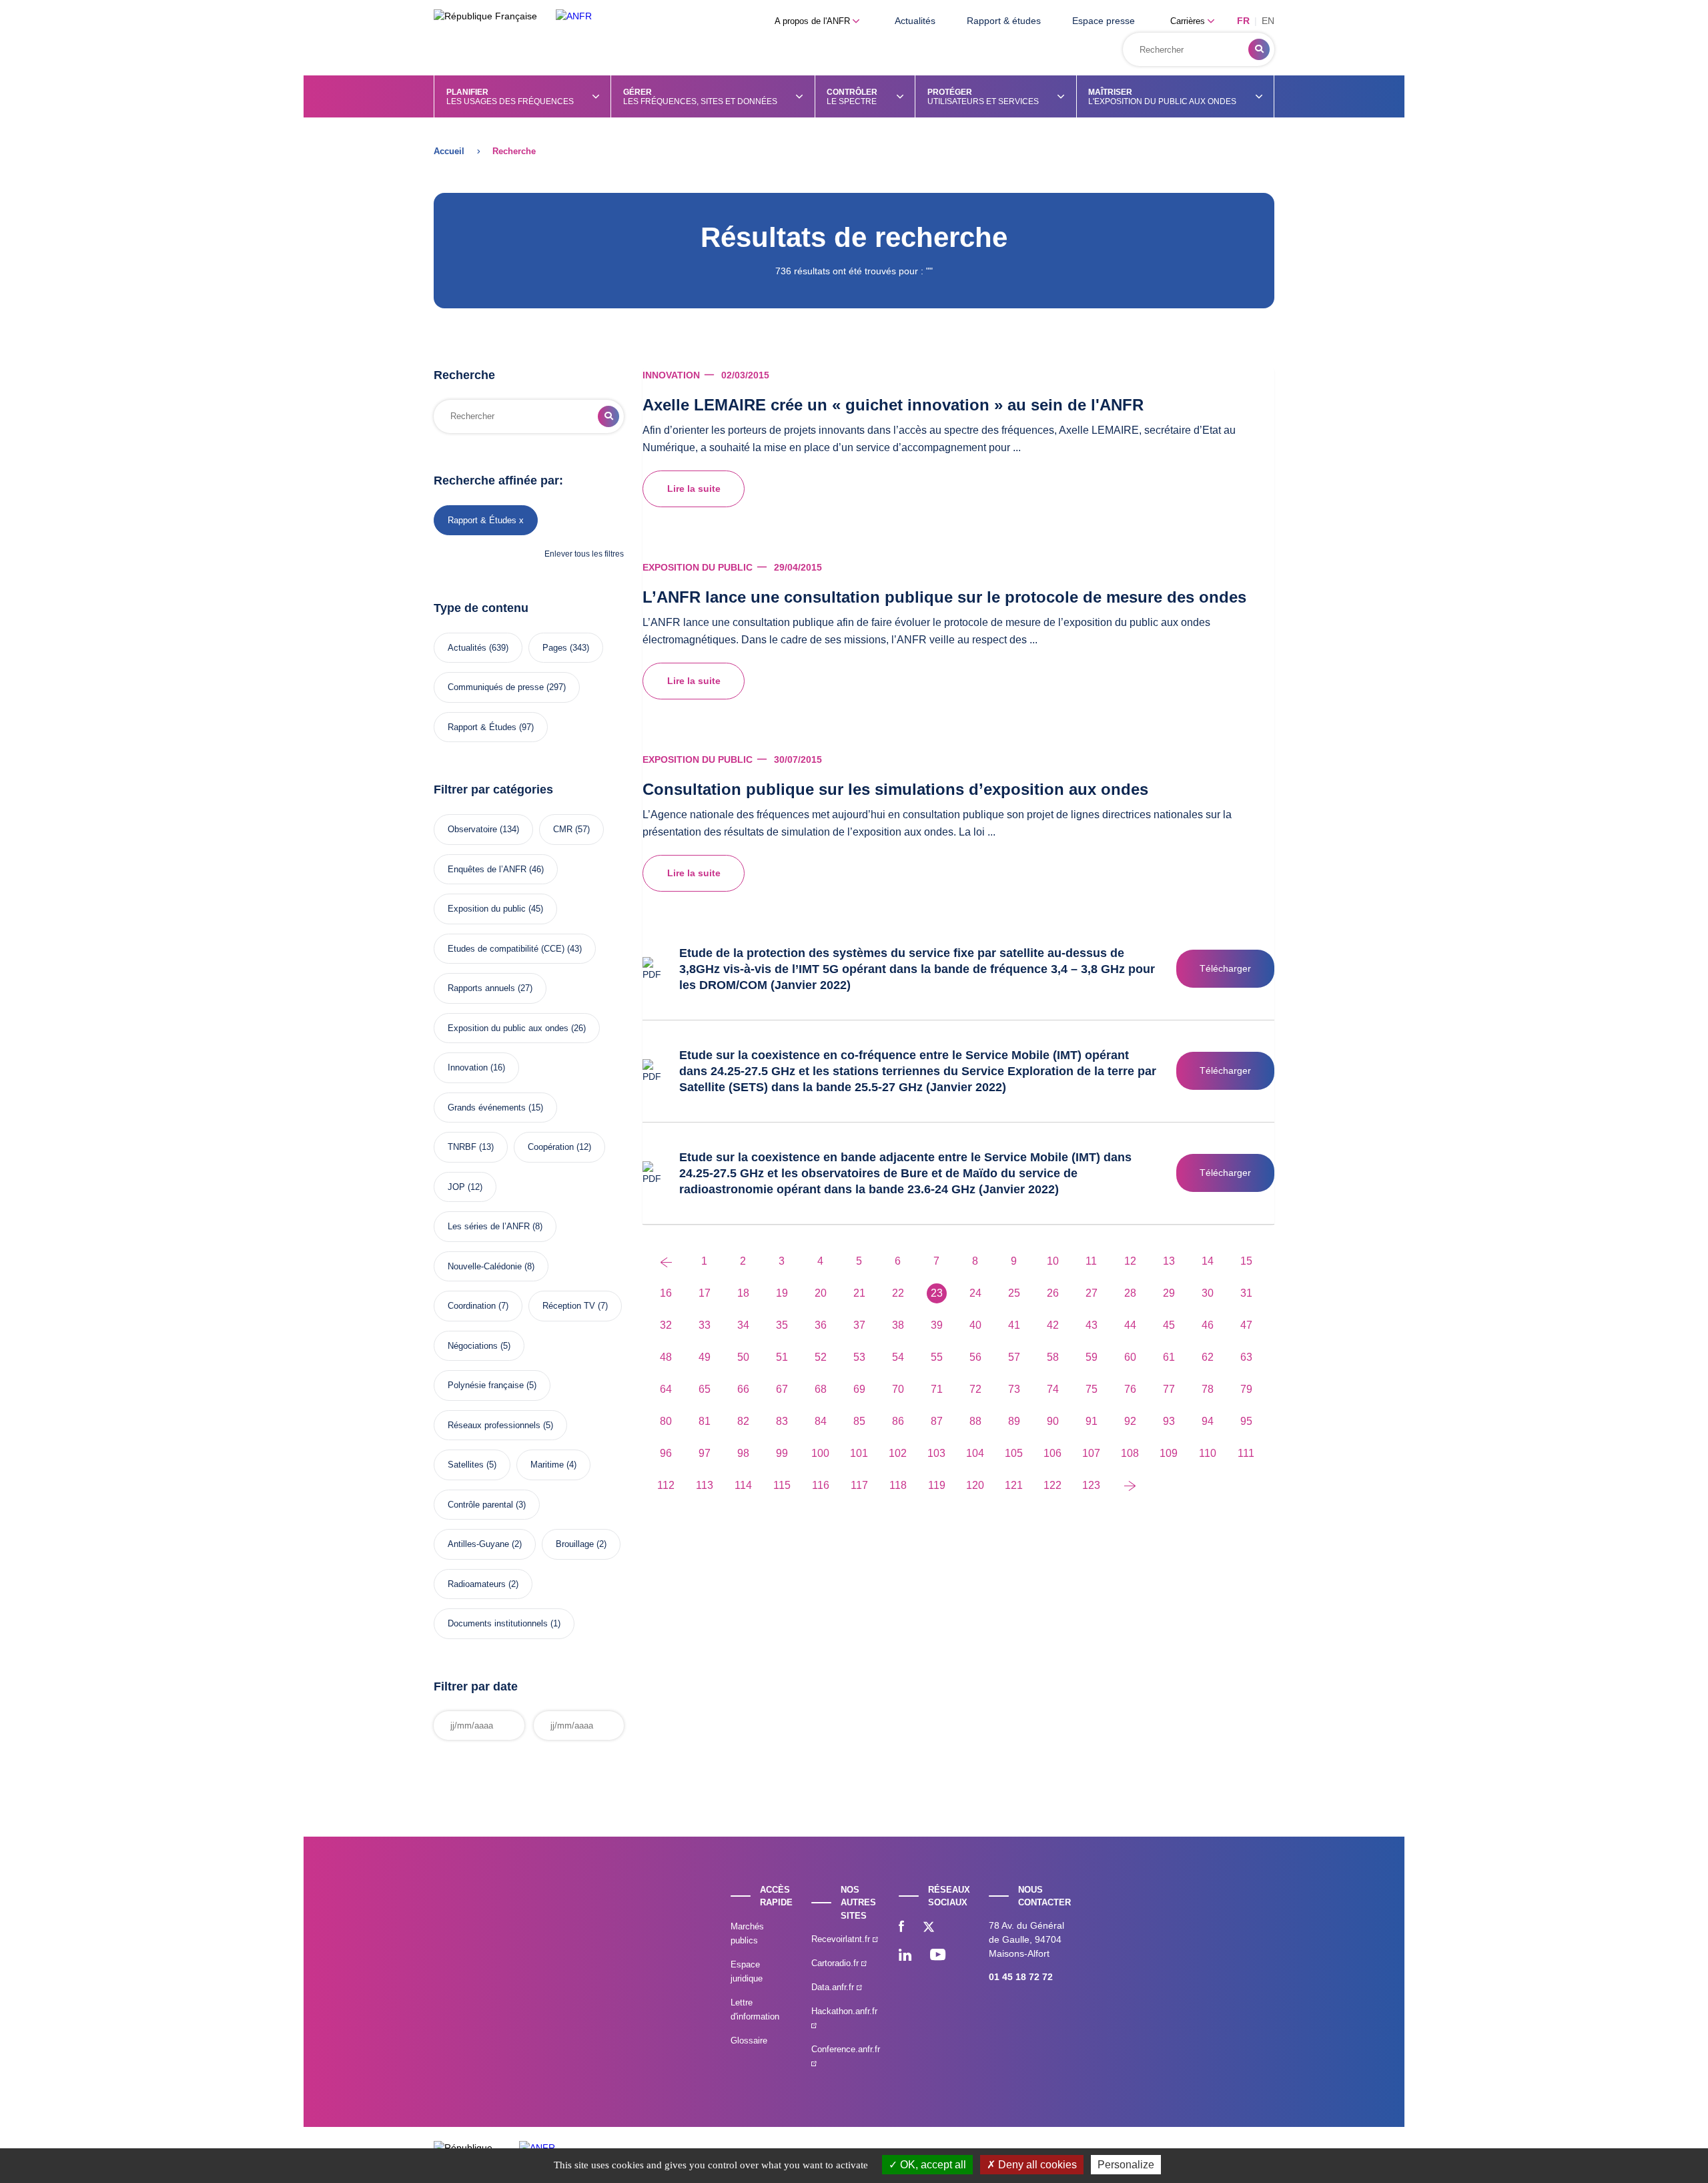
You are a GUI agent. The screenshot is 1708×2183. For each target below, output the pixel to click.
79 (1246, 1389)
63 (1246, 1357)
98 (743, 1453)
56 (975, 1357)
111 (1246, 1453)
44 (1130, 1325)
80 (666, 1421)
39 (937, 1325)
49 (705, 1357)
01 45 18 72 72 (1021, 1977)
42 (1053, 1325)
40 (975, 1325)
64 (666, 1389)
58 (1053, 1357)
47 (1246, 1325)
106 (1052, 1453)
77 (1169, 1389)
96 (666, 1453)
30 (1208, 1293)
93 (1169, 1421)
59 (1092, 1357)
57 (1014, 1357)
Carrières (1189, 21)
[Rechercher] (1259, 49)
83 (782, 1421)
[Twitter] (929, 1928)
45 (1169, 1325)
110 (1208, 1453)
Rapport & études (1004, 21)
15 (1246, 1261)
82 (743, 1421)
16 (666, 1293)
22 (898, 1293)
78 (1208, 1389)
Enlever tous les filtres (584, 554)
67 (782, 1389)
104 (975, 1453)
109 (1169, 1453)
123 (1091, 1485)
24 (975, 1293)
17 (705, 1293)
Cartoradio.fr (836, 1963)
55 (937, 1357)
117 (859, 1485)
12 (1130, 1261)
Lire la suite (694, 489)
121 (1014, 1485)
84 (821, 1421)
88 (975, 1421)
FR (1243, 21)
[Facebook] (901, 1928)
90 (1053, 1421)
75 (1092, 1389)
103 (936, 1453)
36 (821, 1325)
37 (859, 1325)
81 (705, 1421)
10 (1053, 1261)
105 (1014, 1453)
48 (666, 1357)
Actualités (915, 21)
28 (1130, 1293)
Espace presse (1104, 21)
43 (1092, 1325)
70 (898, 1389)
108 (1130, 1453)
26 (1053, 1293)
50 (743, 1357)
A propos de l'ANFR (814, 21)
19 (782, 1293)
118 (898, 1485)
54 (898, 1357)
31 (1246, 1293)
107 (1091, 1453)
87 (937, 1421)
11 (1091, 1261)
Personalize (1126, 2165)
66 (743, 1389)
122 (1052, 1485)
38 (898, 1325)
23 (937, 1293)
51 (782, 1357)
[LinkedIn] (905, 1956)
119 (937, 1485)
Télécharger (1225, 968)
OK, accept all (932, 2165)
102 (898, 1453)
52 (821, 1357)
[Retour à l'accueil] (574, 16)
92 (1130, 1421)
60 (1130, 1357)
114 (743, 1485)
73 (1014, 1389)
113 (705, 1485)
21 (859, 1293)
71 (937, 1389)
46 (1208, 1325)
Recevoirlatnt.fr (842, 1939)
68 (821, 1389)
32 (666, 1325)
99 (782, 1453)
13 (1169, 1261)
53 (859, 1357)
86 (898, 1421)
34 (743, 1325)
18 (743, 1293)
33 (705, 1325)
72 (975, 1389)
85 (859, 1421)
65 (705, 1389)
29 (1169, 1293)
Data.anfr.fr (834, 1987)
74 (1053, 1389)
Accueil (449, 151)
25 (1014, 1293)
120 (975, 1485)
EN (1268, 21)
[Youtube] (938, 1956)
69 (859, 1389)
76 (1130, 1389)
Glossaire (749, 2041)
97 (705, 1453)
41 (1014, 1325)
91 (1092, 1421)
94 (1208, 1421)
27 (1092, 1293)
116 (821, 1485)
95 (1246, 1421)
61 (1169, 1357)
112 (666, 1485)
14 (1208, 1261)
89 (1014, 1421)
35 (782, 1325)
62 (1208, 1357)
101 (859, 1453)
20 (821, 1293)
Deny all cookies (1036, 2165)
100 (820, 1453)
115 (782, 1485)
